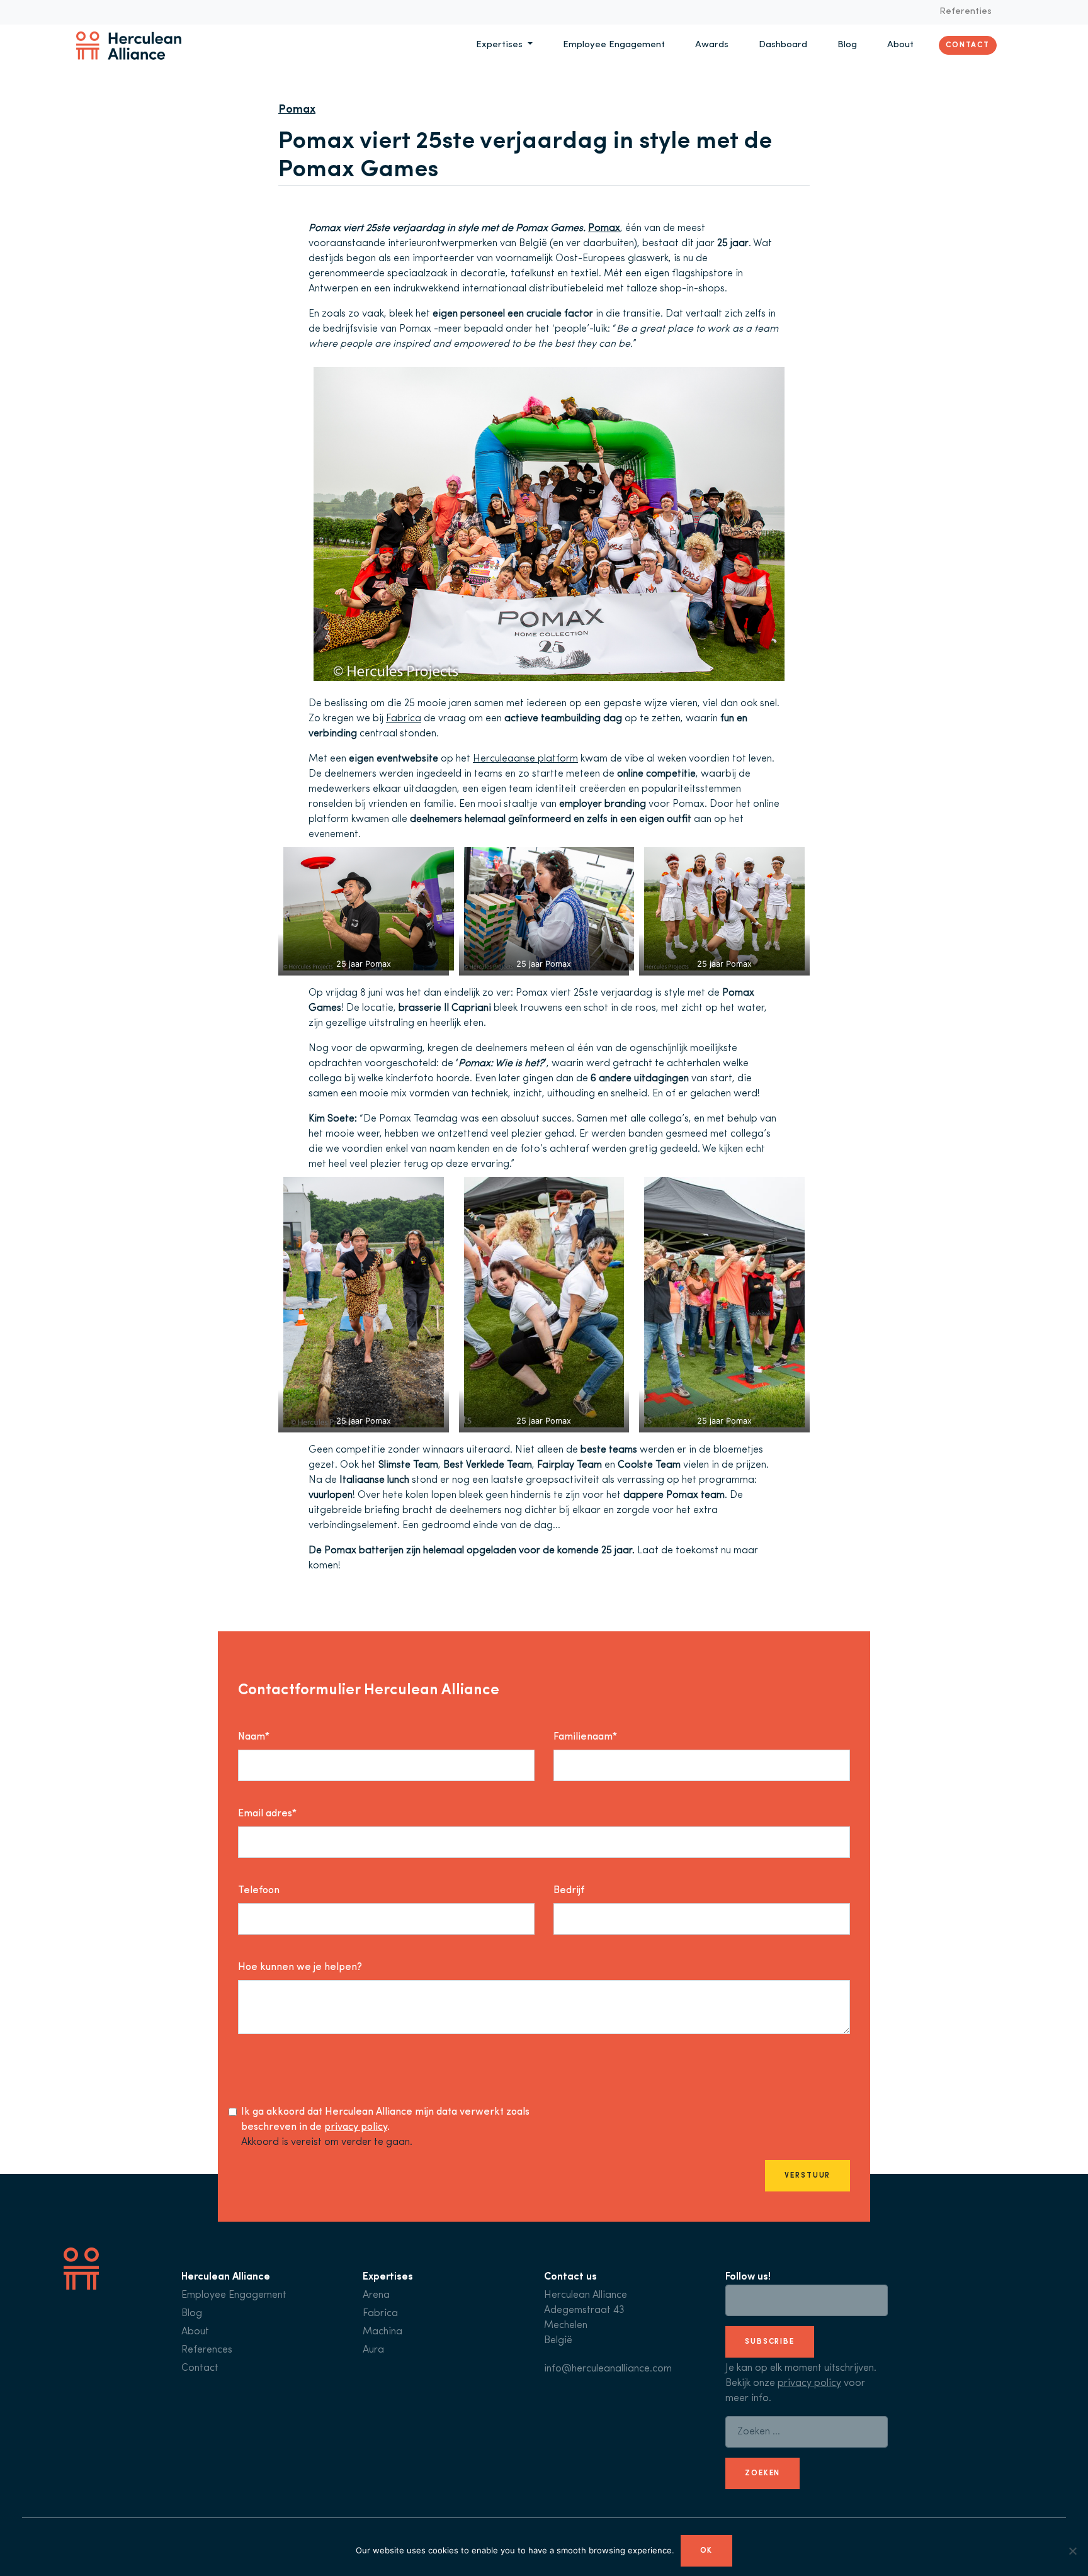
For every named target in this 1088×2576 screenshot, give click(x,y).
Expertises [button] (501, 45)
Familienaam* (585, 1737)
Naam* (254, 1737)
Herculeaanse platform (525, 759)
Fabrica (404, 719)
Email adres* (267, 1814)
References (207, 2350)
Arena (376, 2295)
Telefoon (259, 1891)
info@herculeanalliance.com (608, 2369)
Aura (373, 2350)
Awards (712, 45)
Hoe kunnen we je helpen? (300, 1967)
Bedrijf (569, 1891)
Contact (968, 45)
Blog (847, 45)
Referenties (966, 12)
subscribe (770, 2342)
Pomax (604, 228)
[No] (1072, 2551)
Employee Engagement (614, 45)
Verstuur (807, 2176)
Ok (707, 2551)
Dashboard (783, 45)
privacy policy (356, 2127)
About (900, 45)
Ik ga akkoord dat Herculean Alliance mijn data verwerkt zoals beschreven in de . (385, 2120)
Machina (382, 2332)
